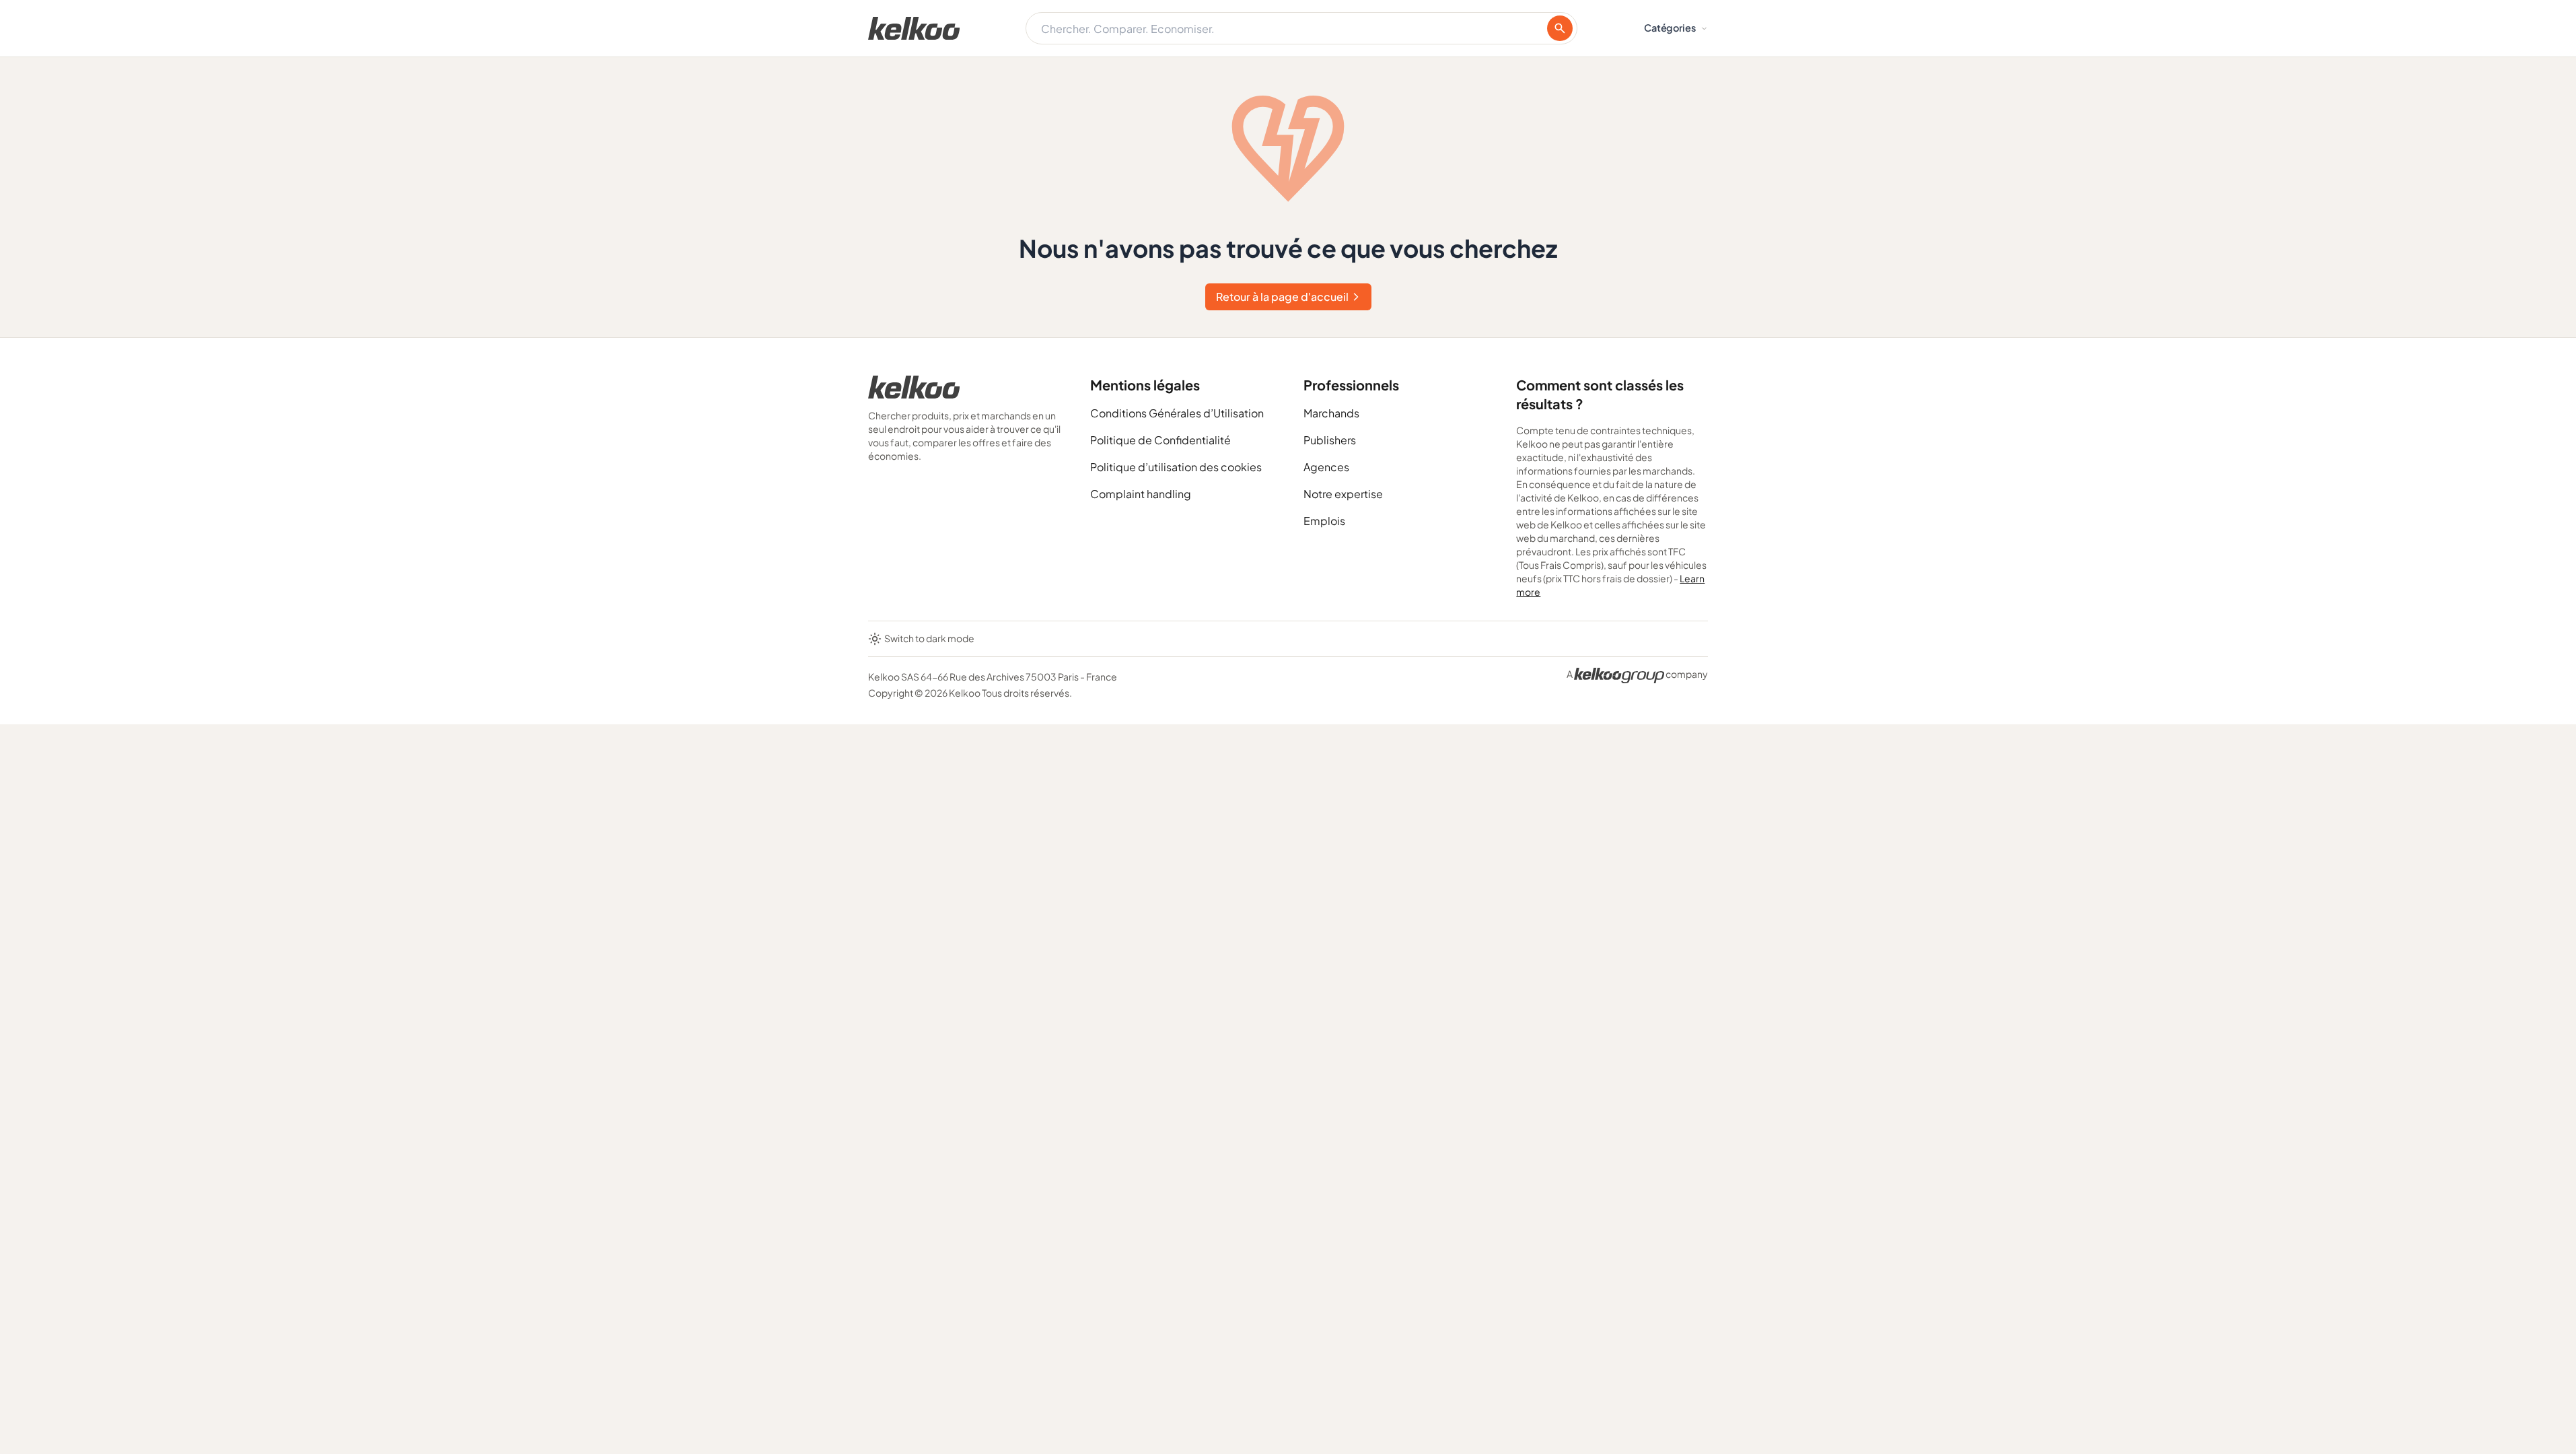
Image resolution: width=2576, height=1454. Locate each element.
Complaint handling (1141, 494)
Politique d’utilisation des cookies (1176, 467)
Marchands (1331, 413)
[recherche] (1560, 28)
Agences (1326, 467)
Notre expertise (1343, 494)
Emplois (1324, 521)
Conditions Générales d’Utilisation (1177, 413)
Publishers (1330, 440)
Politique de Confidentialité (1160, 440)
